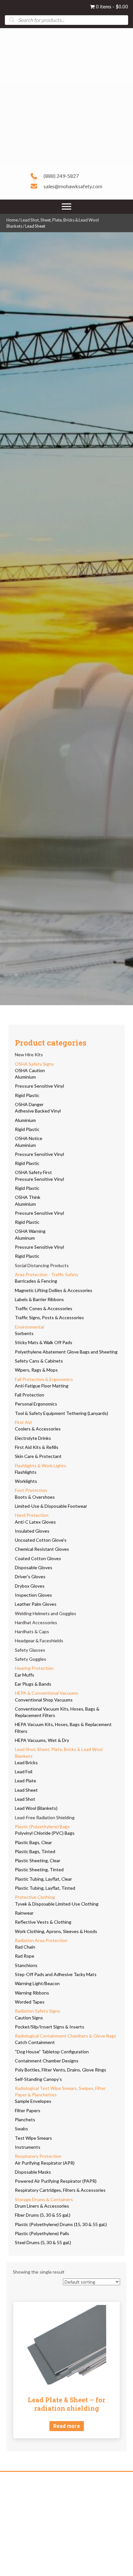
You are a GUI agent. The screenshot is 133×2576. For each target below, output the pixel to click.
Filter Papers (28, 2110)
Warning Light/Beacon (37, 1983)
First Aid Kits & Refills (37, 1447)
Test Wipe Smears (33, 2138)
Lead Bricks (26, 1762)
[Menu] (66, 207)
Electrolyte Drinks (33, 1438)
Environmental (29, 1327)
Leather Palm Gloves (36, 1604)
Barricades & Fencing (36, 1281)
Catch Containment (35, 2042)
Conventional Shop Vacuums (44, 1700)
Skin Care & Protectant (38, 1456)
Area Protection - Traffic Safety (47, 1274)
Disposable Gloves (34, 1567)
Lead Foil (24, 1772)
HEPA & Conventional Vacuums (46, 1693)
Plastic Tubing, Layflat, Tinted (45, 1888)
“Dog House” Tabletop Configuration (52, 2052)
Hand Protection (32, 1515)
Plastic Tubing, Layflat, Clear (43, 1879)
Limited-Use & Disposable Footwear (51, 1506)
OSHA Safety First (33, 1172)
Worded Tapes (30, 2002)
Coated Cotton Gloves (38, 1558)
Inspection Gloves (33, 1595)
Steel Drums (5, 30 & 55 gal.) (43, 2242)
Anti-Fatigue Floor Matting (42, 1386)
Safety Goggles (31, 1659)
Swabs (21, 2129)
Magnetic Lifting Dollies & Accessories (54, 1290)
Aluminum (25, 1238)
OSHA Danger (29, 1104)
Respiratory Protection (38, 2156)
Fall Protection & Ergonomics (44, 1379)
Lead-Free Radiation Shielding (45, 1817)
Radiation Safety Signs (37, 2011)
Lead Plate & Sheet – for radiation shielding (66, 2404)
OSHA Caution (30, 1070)
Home (12, 220)
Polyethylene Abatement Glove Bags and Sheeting (66, 1352)
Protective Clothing (35, 1897)
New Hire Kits (29, 1054)
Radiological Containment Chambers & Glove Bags (66, 2036)
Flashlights (26, 1472)
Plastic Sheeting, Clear (38, 1860)
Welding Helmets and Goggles (46, 1613)
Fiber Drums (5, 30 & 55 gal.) (43, 2215)
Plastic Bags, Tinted (35, 1851)
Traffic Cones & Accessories (44, 1308)
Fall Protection (30, 1395)
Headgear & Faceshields (39, 1641)
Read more (67, 2426)
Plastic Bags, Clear (33, 1842)
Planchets (25, 2119)
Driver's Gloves (30, 1576)
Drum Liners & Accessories (42, 2206)
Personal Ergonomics (36, 1404)
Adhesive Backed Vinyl (38, 1111)
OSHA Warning (30, 1231)
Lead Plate (26, 1781)
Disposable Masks (33, 2172)
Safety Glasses (30, 1650)
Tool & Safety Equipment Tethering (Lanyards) (61, 1413)
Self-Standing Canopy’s (38, 2079)
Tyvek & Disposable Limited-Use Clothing (57, 1904)
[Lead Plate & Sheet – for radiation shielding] (66, 2345)
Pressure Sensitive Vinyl (39, 1086)
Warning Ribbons (32, 1993)
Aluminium (25, 1077)
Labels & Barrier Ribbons (39, 1299)
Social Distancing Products (42, 1265)
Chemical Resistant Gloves (42, 1549)
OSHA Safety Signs (34, 1064)
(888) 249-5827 (61, 176)
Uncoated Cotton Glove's (41, 1540)
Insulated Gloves (32, 1531)
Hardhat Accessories (36, 1622)
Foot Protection (31, 1490)
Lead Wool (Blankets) (36, 1808)
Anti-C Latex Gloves (35, 1522)
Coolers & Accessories (38, 1429)
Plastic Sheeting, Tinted (39, 1870)
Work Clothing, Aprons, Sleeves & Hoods (56, 1931)
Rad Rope (25, 1956)
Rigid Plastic (27, 1095)
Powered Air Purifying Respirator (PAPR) (56, 2181)
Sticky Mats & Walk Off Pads (44, 1342)
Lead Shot (25, 1799)
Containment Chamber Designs (47, 2061)
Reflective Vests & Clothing (43, 1922)
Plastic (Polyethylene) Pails (42, 2233)
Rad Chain (25, 1947)
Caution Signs (29, 2018)
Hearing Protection (34, 1668)
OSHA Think (28, 1197)
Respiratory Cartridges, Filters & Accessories (60, 2190)
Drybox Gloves (30, 1586)
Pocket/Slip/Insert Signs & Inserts (50, 2027)
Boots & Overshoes (35, 1497)
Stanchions (26, 1965)
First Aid (23, 1422)
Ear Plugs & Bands (33, 1684)
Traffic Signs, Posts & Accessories (49, 1317)
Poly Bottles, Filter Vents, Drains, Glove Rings (61, 2070)
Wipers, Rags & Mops (36, 1370)
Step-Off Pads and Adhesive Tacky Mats (56, 1974)
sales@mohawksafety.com (73, 186)
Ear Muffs (25, 1675)
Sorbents (24, 1333)
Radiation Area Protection (41, 1940)
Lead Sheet (26, 1790)
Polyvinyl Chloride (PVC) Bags (45, 1833)
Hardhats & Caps (32, 1631)
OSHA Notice (29, 1138)
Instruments (28, 2147)
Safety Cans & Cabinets (39, 1361)
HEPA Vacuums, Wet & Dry (42, 1740)
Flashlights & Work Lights (41, 1466)
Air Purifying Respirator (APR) (45, 2163)
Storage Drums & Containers (44, 2199)
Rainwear (24, 1913)
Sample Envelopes (33, 2101)
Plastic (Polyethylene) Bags (42, 1826)
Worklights (26, 1481)
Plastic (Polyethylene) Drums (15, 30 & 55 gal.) (61, 2224)
